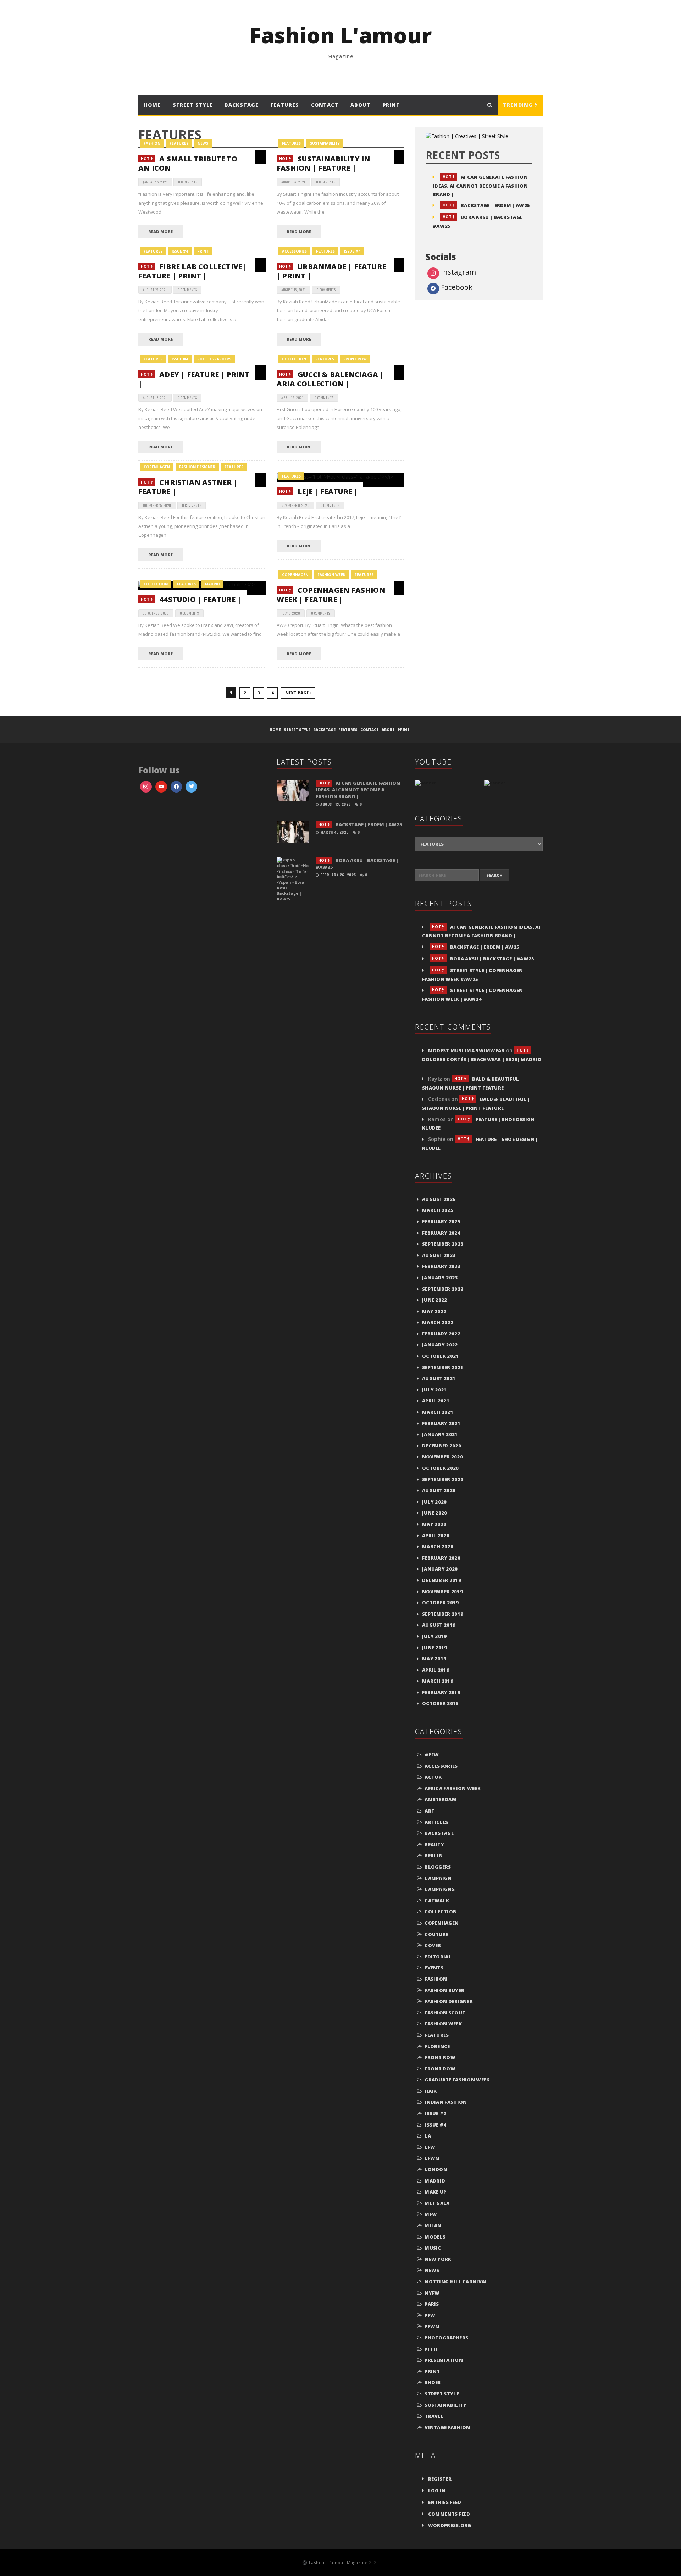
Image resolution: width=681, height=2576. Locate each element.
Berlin (434, 1855)
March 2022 (438, 1322)
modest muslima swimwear (466, 1050)
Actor (433, 1777)
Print (392, 105)
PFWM (432, 2326)
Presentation (444, 2360)
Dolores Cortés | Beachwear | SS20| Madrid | (482, 1059)
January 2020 (440, 1569)
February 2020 (441, 1558)
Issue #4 (180, 251)
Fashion (152, 143)
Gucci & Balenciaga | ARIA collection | (330, 379)
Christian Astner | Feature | (188, 487)
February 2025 (441, 1221)
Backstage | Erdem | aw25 (486, 205)
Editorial (438, 1957)
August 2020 (439, 1490)
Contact (325, 105)
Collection (294, 359)
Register (440, 2479)
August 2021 (439, 1378)
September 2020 (443, 1479)
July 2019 (434, 1636)
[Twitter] (146, 787)
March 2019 (438, 1681)
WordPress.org (450, 2525)
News (203, 143)
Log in (437, 2490)
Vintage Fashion (447, 2427)
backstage (241, 105)
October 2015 (441, 1703)
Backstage (439, 1833)
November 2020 (442, 1457)
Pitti (431, 2349)
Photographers (214, 359)
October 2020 (441, 1468)
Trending (519, 105)
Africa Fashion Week (453, 1788)
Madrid (212, 584)
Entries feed (445, 2502)
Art (430, 1811)
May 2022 (434, 1311)
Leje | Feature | (319, 492)
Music (433, 2248)
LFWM (432, 2158)
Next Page (297, 693)
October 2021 (441, 1356)
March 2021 (438, 1412)
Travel (434, 2416)
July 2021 (434, 1390)
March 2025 (438, 1210)
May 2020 (434, 1524)
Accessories (294, 251)
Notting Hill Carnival (456, 2282)
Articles (436, 1822)
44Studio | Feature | (191, 599)
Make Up (435, 2192)
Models (435, 2237)
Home (152, 105)
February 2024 (441, 1233)
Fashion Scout (445, 2013)
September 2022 (443, 1289)
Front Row (355, 359)
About (361, 105)
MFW (431, 2214)
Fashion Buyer (444, 1990)
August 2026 (439, 1199)
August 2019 (439, 1625)
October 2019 (441, 1603)
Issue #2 (435, 2113)
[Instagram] (191, 787)
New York (438, 2259)
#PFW (432, 1755)
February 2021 (441, 1423)
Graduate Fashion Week (457, 2080)
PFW (430, 2315)
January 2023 (440, 1278)
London (436, 2169)
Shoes (433, 2382)
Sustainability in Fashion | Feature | (323, 163)
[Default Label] (161, 787)
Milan (433, 2225)
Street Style (193, 105)
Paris (432, 2304)
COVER (433, 1945)
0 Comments (188, 182)
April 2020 (436, 1535)
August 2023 (439, 1255)
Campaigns (440, 1889)
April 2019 (436, 1670)
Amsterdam (441, 1799)
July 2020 (434, 1502)
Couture (436, 1934)
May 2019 (434, 1659)
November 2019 (442, 1592)
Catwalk (437, 1901)
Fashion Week (331, 575)
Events (434, 1968)
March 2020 (438, 1546)
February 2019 (441, 1692)
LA (428, 2136)
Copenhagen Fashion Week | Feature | (331, 595)
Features (285, 105)
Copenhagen (157, 467)
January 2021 (440, 1434)
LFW (430, 2147)
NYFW (432, 2293)
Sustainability (325, 143)
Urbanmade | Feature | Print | (331, 271)
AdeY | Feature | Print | (194, 379)
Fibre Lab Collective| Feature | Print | (192, 271)
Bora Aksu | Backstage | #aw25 (483, 959)
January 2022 (440, 1345)
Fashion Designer (197, 467)
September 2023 (443, 1244)
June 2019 (435, 1648)
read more (160, 231)
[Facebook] (176, 787)
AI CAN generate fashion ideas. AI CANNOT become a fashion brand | (480, 186)
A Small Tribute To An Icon (188, 163)
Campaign (438, 1878)
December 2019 (442, 1580)
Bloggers (438, 1867)
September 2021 (443, 1367)
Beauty (434, 1844)
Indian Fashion (446, 2102)
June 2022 (435, 1300)
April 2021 (436, 1401)
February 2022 (441, 1334)
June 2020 (435, 1513)
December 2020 (442, 1446)
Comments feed (449, 2514)
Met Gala (437, 2203)
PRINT (203, 251)
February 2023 (441, 1266)
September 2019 (443, 1614)
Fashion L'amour (340, 35)
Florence (437, 2046)
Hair (431, 2091)
